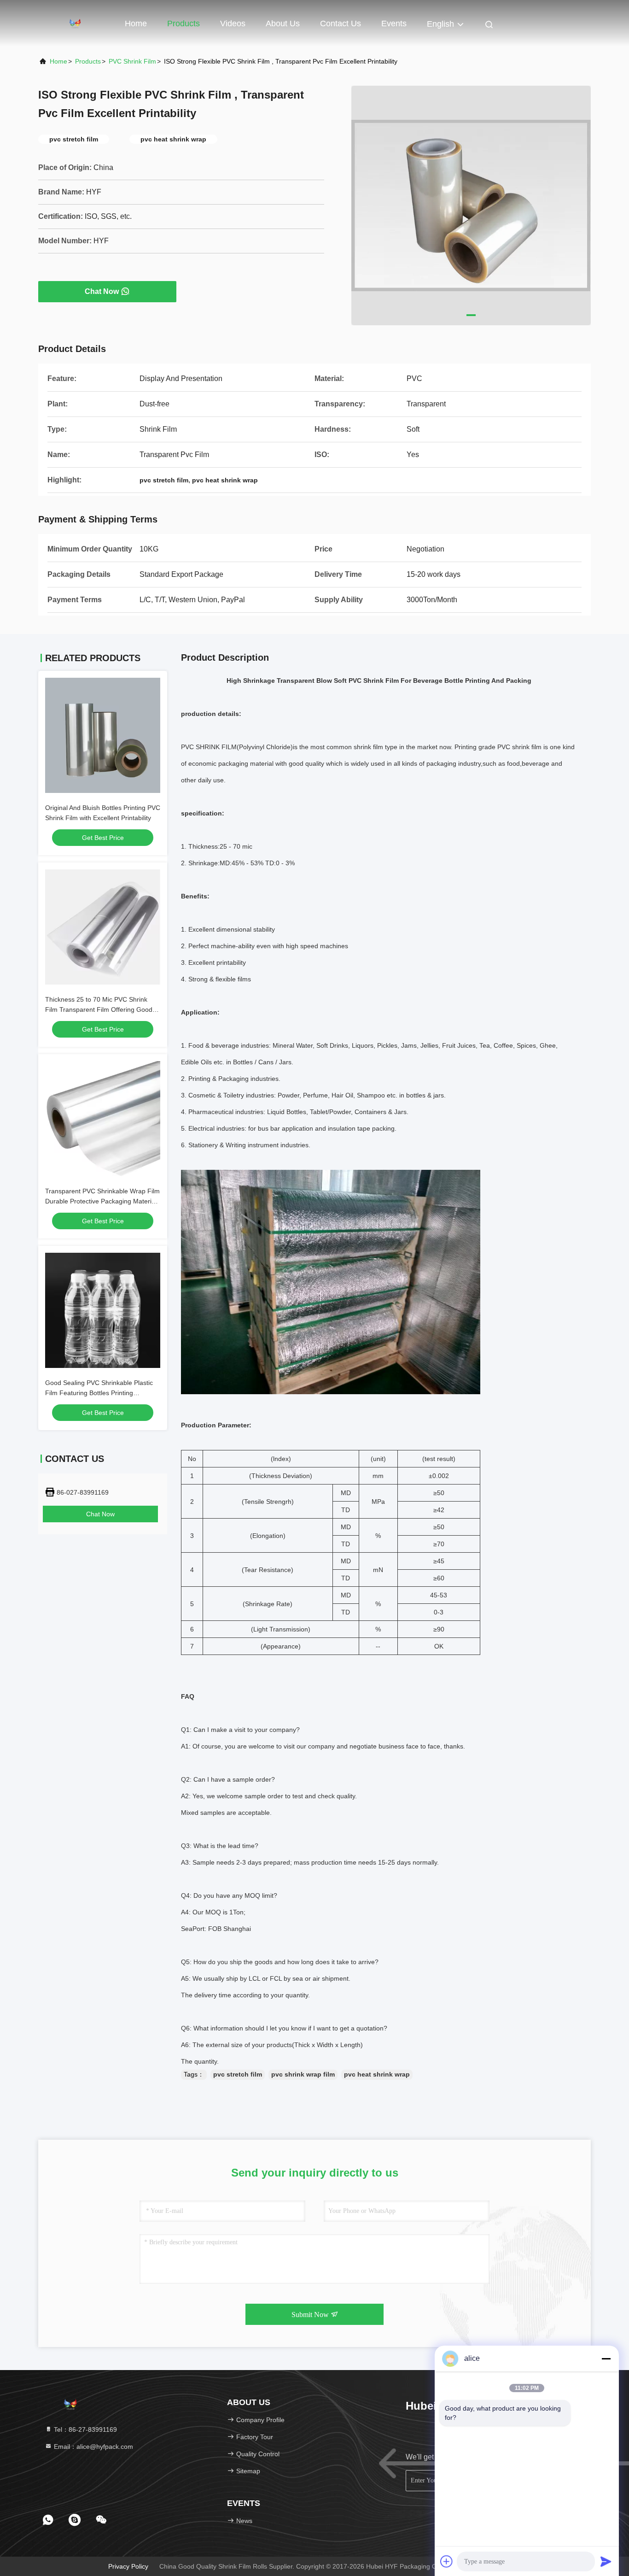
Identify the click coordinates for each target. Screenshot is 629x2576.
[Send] (606, 2561)
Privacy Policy (128, 2566)
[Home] (75, 23)
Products (183, 23)
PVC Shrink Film (132, 61)
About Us (283, 23)
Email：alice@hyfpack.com (93, 2447)
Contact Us (341, 23)
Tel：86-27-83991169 (84, 2429)
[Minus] (606, 2359)
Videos (233, 23)
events (394, 23)
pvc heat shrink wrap (377, 2074)
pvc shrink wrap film (303, 2074)
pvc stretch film (238, 2074)
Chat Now (102, 291)
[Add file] (447, 2561)
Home (136, 23)
